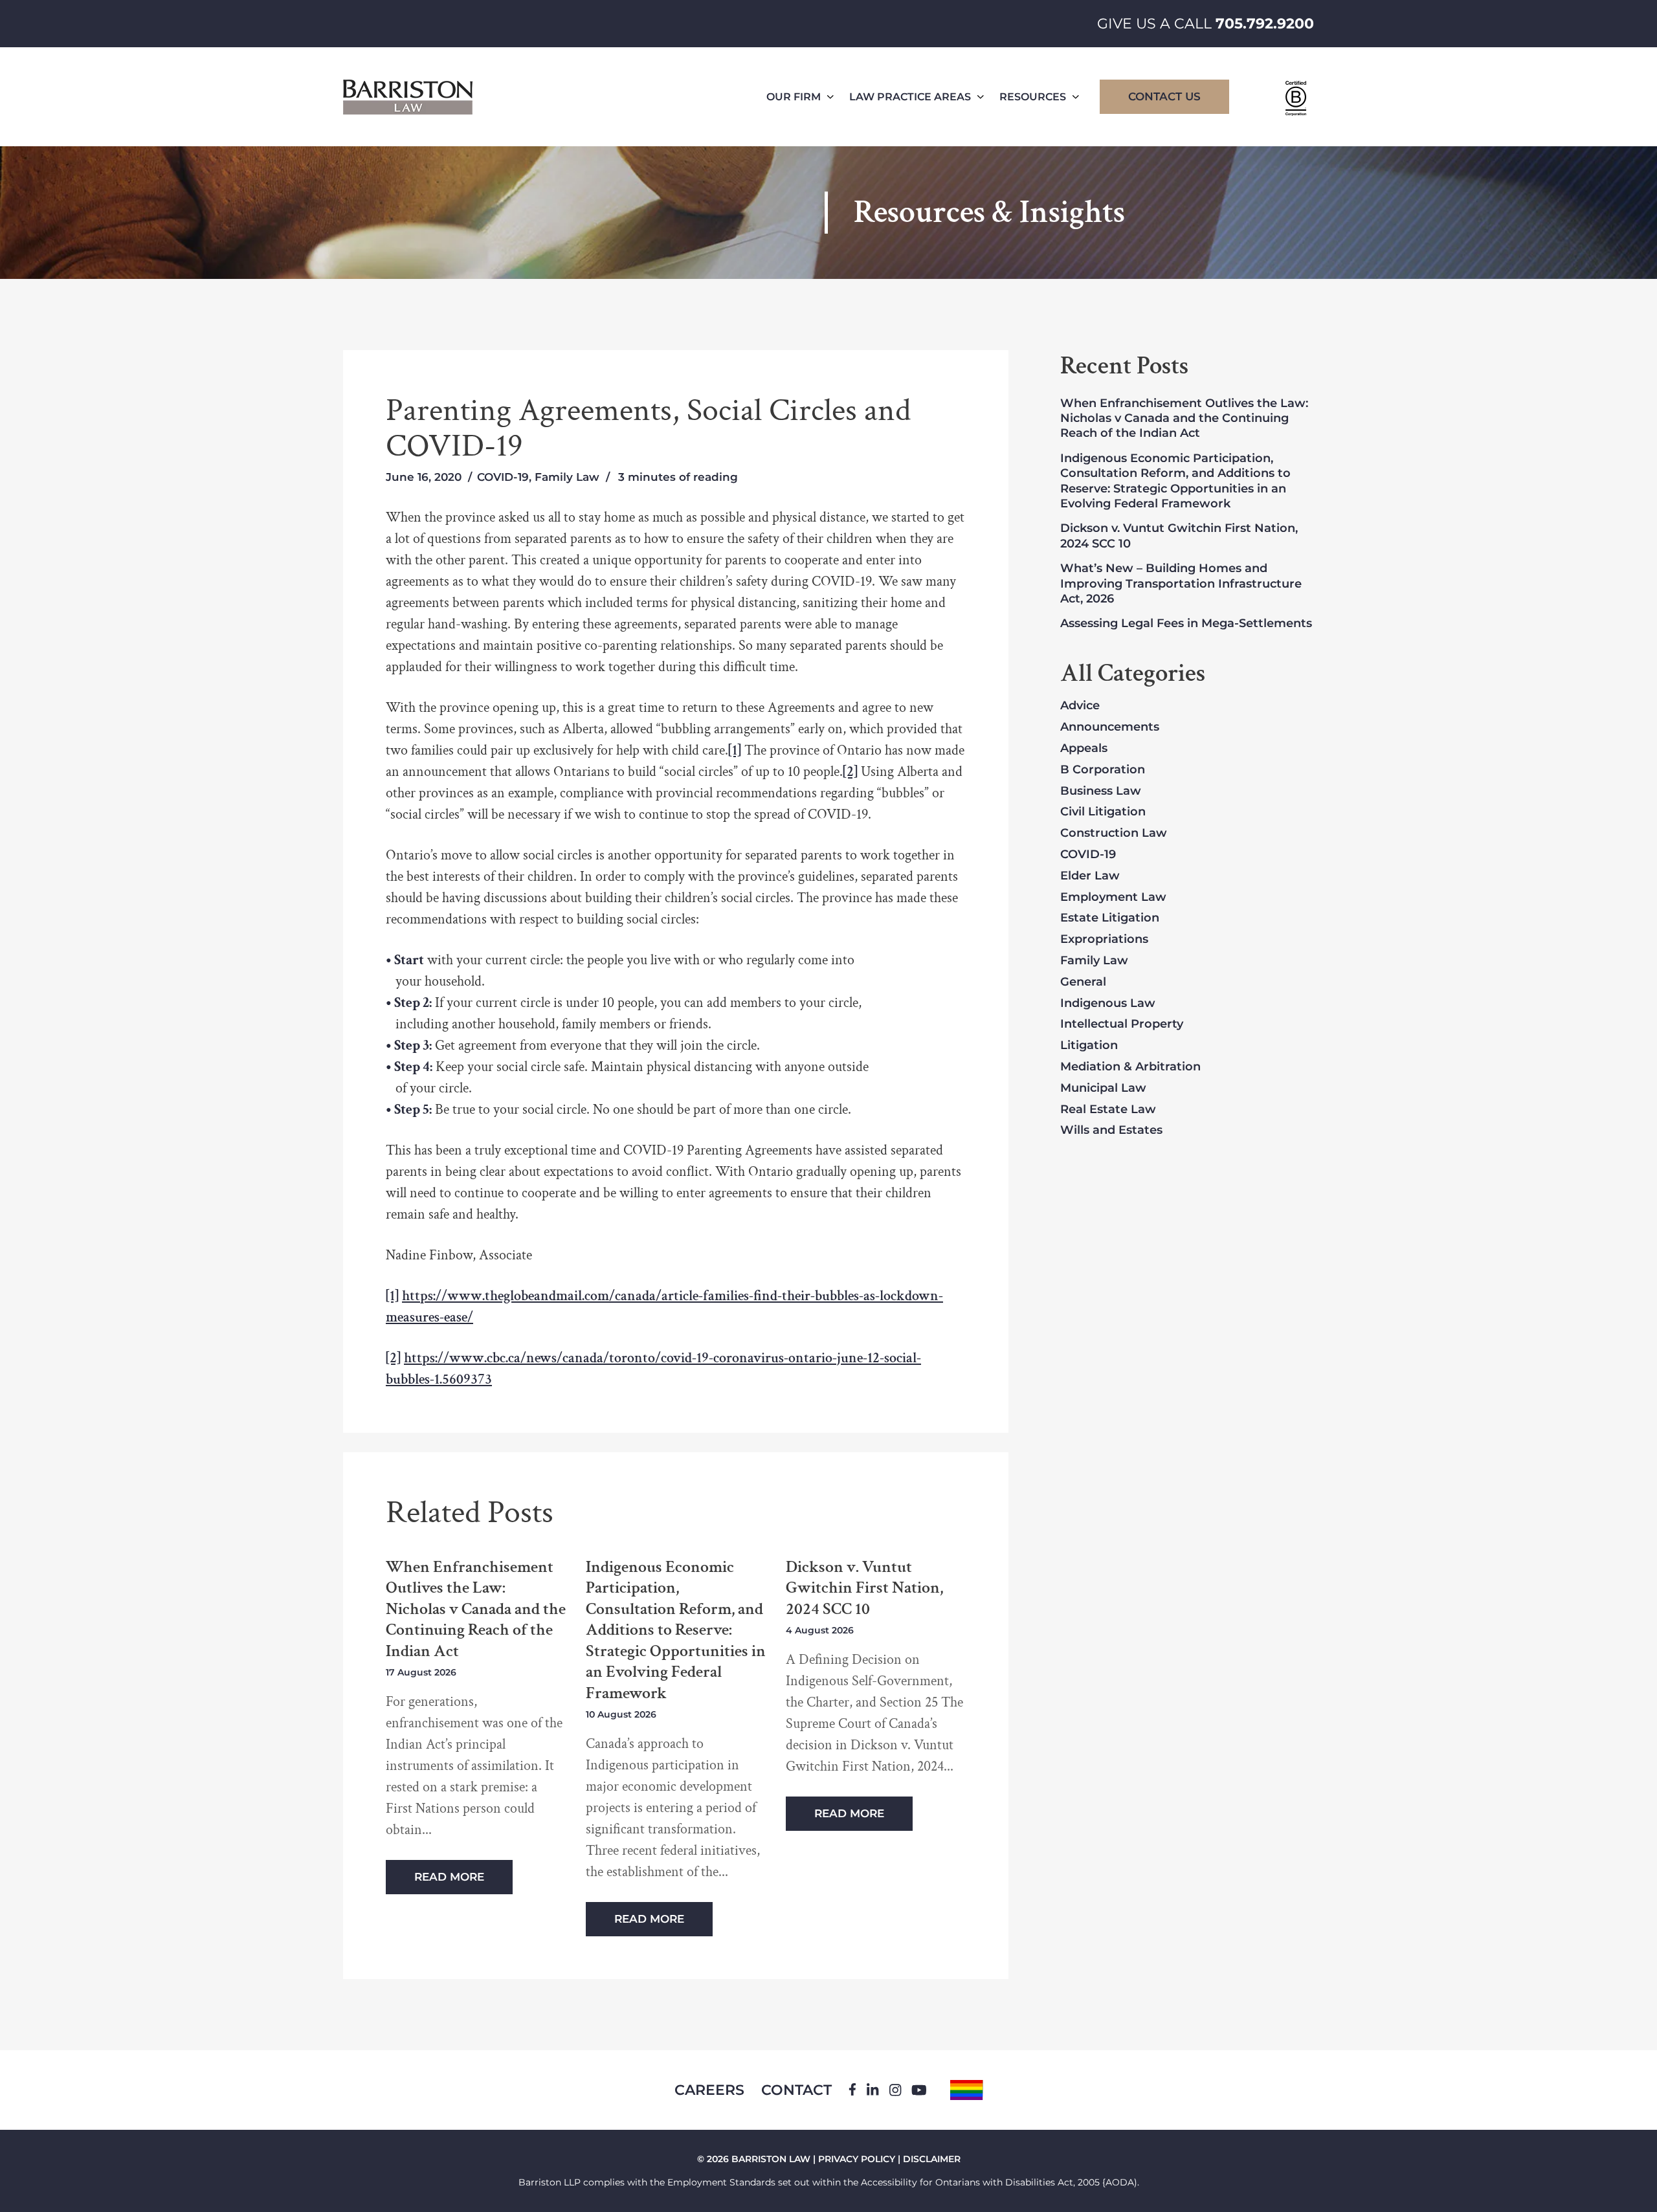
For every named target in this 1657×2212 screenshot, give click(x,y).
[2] (850, 772)
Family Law (567, 477)
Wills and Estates (1111, 1131)
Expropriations (1104, 940)
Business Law (1101, 791)
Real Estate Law (1108, 1110)
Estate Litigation (1110, 918)
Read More (449, 1877)
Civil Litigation (1103, 812)
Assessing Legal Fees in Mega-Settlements (1186, 623)
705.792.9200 (1265, 24)
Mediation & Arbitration (1130, 1067)
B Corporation (1103, 770)
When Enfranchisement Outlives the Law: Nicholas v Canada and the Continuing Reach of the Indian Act (476, 1609)
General (1083, 982)
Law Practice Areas (910, 97)
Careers (709, 2090)
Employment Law (1113, 898)
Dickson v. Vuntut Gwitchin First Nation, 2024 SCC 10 (864, 1588)
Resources (1033, 97)
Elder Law (1090, 876)
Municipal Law (1103, 1089)
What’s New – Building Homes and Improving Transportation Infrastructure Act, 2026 (1181, 583)
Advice (1080, 706)
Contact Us (1164, 96)
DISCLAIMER (932, 2159)
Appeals (1084, 749)
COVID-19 (503, 477)
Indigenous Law (1108, 1004)
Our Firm (794, 97)
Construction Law (1114, 834)
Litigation (1089, 1046)
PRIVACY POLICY (857, 2159)
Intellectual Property (1122, 1024)
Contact (796, 2090)
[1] (735, 750)
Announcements (1110, 727)
